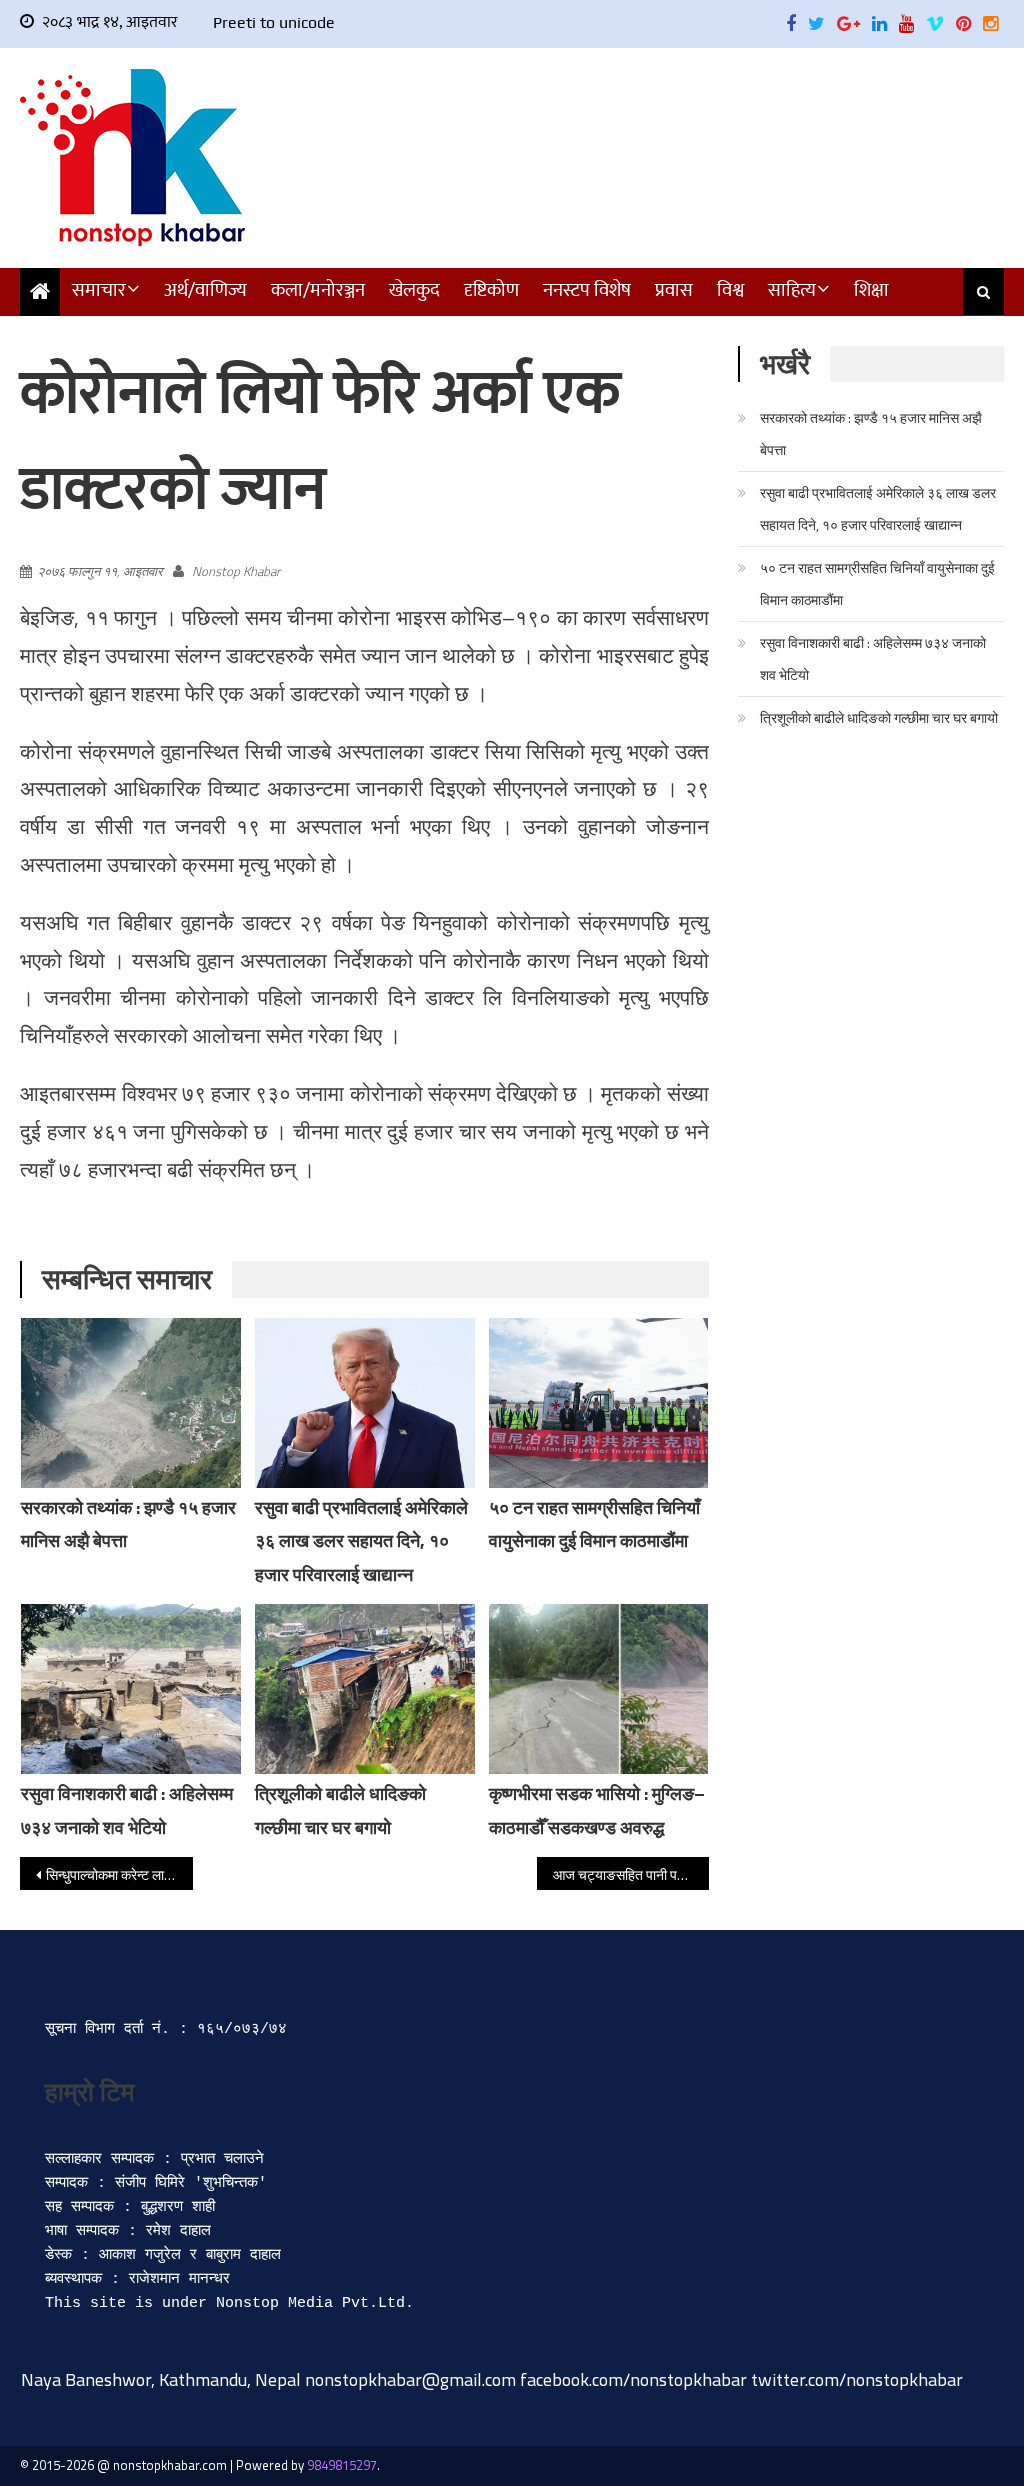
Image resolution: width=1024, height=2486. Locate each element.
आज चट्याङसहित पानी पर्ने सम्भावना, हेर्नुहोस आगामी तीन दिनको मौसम (631, 1874)
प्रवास (674, 290)
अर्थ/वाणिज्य (205, 290)
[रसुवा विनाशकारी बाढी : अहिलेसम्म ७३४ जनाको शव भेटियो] (131, 1689)
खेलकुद (414, 290)
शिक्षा (871, 290)
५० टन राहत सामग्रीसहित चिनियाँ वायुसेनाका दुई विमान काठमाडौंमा (877, 583)
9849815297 (342, 2465)
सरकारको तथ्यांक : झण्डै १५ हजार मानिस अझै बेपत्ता (871, 433)
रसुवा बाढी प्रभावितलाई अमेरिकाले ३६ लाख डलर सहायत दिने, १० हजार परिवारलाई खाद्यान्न (361, 1541)
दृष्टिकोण (491, 290)
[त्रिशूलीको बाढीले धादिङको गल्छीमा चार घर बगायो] (365, 1689)
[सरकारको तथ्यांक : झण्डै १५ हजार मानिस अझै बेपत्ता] (131, 1403)
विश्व (730, 290)
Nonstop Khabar (236, 571)
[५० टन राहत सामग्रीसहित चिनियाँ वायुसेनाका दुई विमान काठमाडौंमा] (599, 1403)
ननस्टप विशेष (587, 290)
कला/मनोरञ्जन (318, 290)
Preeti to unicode (274, 22)
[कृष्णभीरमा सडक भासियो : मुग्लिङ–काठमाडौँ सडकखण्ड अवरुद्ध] (599, 1689)
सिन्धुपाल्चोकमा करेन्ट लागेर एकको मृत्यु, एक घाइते (119, 1874)
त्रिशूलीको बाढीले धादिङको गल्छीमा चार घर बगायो (879, 717)
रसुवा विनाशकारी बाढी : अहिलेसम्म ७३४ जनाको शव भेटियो (873, 658)
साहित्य (792, 290)
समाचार (99, 290)
